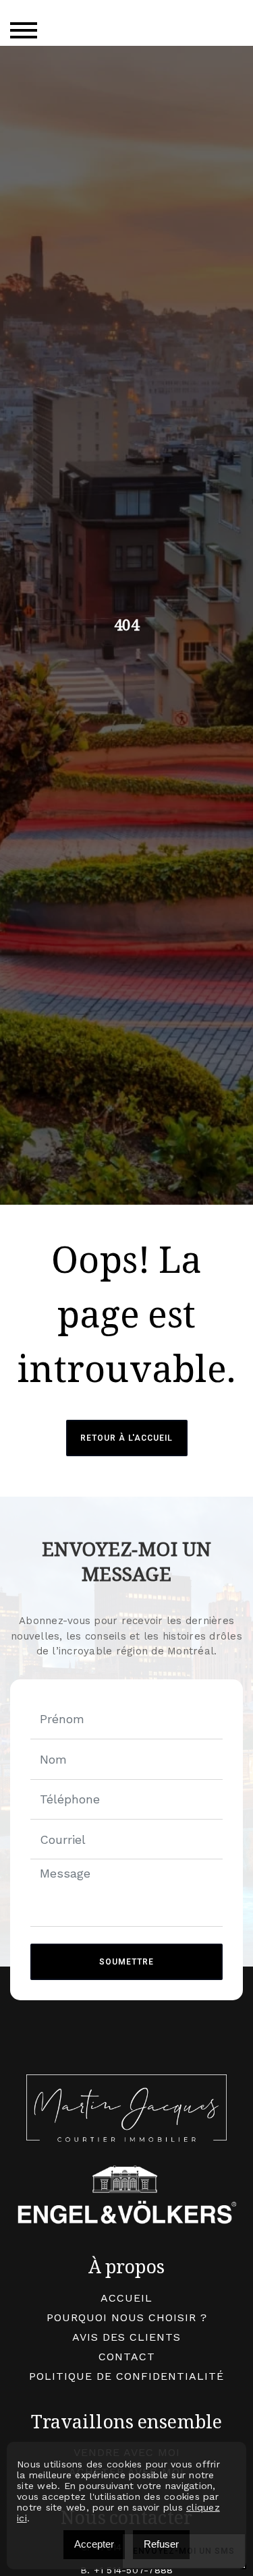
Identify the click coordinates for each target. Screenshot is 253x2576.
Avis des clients (126, 2337)
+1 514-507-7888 (134, 2570)
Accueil (126, 2298)
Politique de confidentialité (126, 2376)
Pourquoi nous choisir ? (127, 2317)
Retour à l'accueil (126, 1438)
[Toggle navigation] (24, 30)
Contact (127, 2357)
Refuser (161, 2544)
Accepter (94, 2544)
